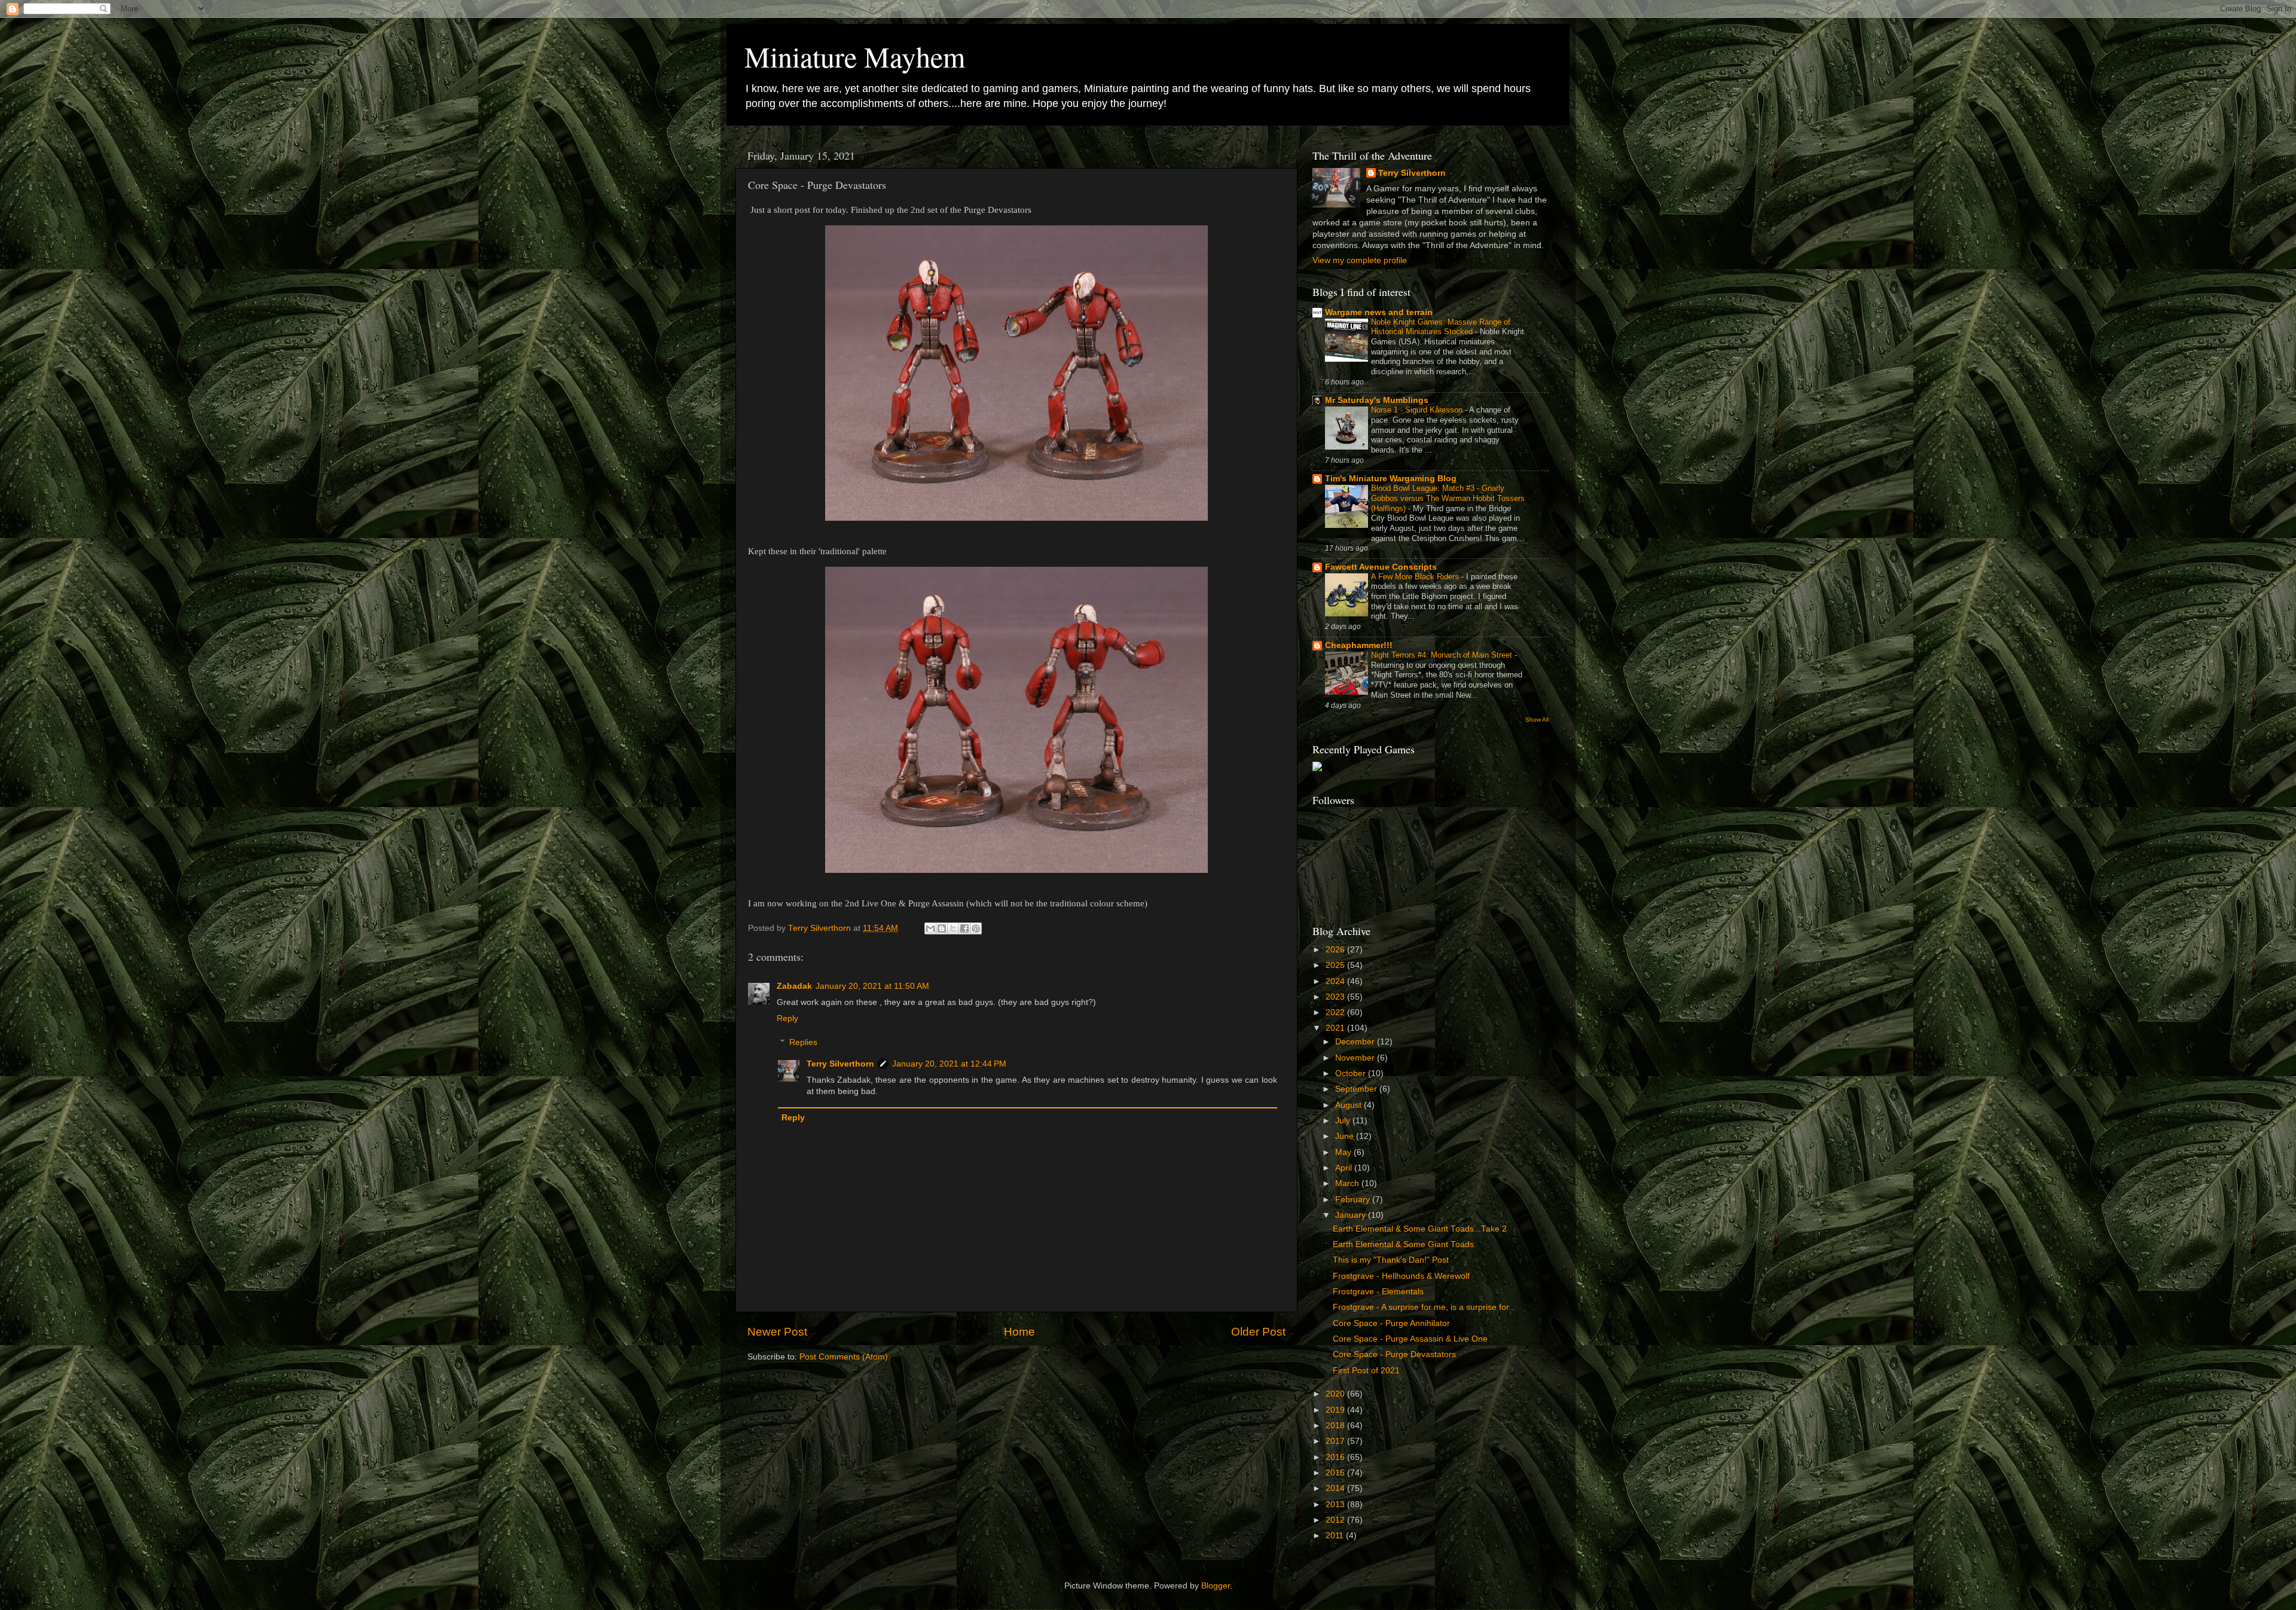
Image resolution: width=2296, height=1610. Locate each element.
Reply (787, 1018)
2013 (1336, 1504)
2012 (1336, 1520)
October (1352, 1073)
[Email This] (930, 928)
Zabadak (794, 986)
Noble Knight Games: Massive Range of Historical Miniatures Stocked (1441, 327)
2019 (1336, 1410)
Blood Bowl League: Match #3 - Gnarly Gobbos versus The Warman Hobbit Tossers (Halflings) (1448, 498)
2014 (1336, 1488)
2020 (1336, 1394)
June (1346, 1136)
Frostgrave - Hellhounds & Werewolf (1401, 1276)
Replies (803, 1042)
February (1354, 1200)
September (1357, 1089)
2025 (1336, 965)
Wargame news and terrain (1379, 312)
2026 (1336, 950)
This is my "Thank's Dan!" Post (1391, 1260)
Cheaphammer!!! (1359, 645)
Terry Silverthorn (840, 1064)
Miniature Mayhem (855, 56)
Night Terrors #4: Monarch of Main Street (1443, 655)
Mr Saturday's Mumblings (1377, 400)
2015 (1336, 1473)
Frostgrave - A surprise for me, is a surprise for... (1424, 1307)
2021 (1336, 1028)
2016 (1336, 1457)
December (1356, 1042)
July (1344, 1121)
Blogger (1216, 1586)
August (1349, 1105)
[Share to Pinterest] (976, 928)
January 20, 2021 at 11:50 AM (872, 986)
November (1356, 1058)
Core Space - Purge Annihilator (1391, 1323)
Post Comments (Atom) (844, 1357)
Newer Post (777, 1332)
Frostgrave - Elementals (1378, 1292)
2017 (1336, 1441)
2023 (1336, 997)
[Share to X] (953, 928)
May (1344, 1152)
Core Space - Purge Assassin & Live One (1410, 1339)
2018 (1336, 1426)
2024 (1336, 981)
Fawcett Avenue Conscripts (1381, 567)
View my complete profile (1360, 260)
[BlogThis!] (942, 928)
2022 (1336, 1012)
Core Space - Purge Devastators (1394, 1354)
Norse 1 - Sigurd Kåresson (1418, 410)
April (1345, 1168)
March (1348, 1183)
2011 (1336, 1536)
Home (1019, 1332)
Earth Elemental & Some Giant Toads (1403, 1244)
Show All (1537, 720)
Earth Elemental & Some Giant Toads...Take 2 (1420, 1229)
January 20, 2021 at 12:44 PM (949, 1064)
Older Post (1258, 1332)
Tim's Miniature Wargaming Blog (1391, 479)
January (1352, 1215)
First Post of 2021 (1366, 1371)
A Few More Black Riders (1416, 577)
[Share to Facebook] (964, 928)
